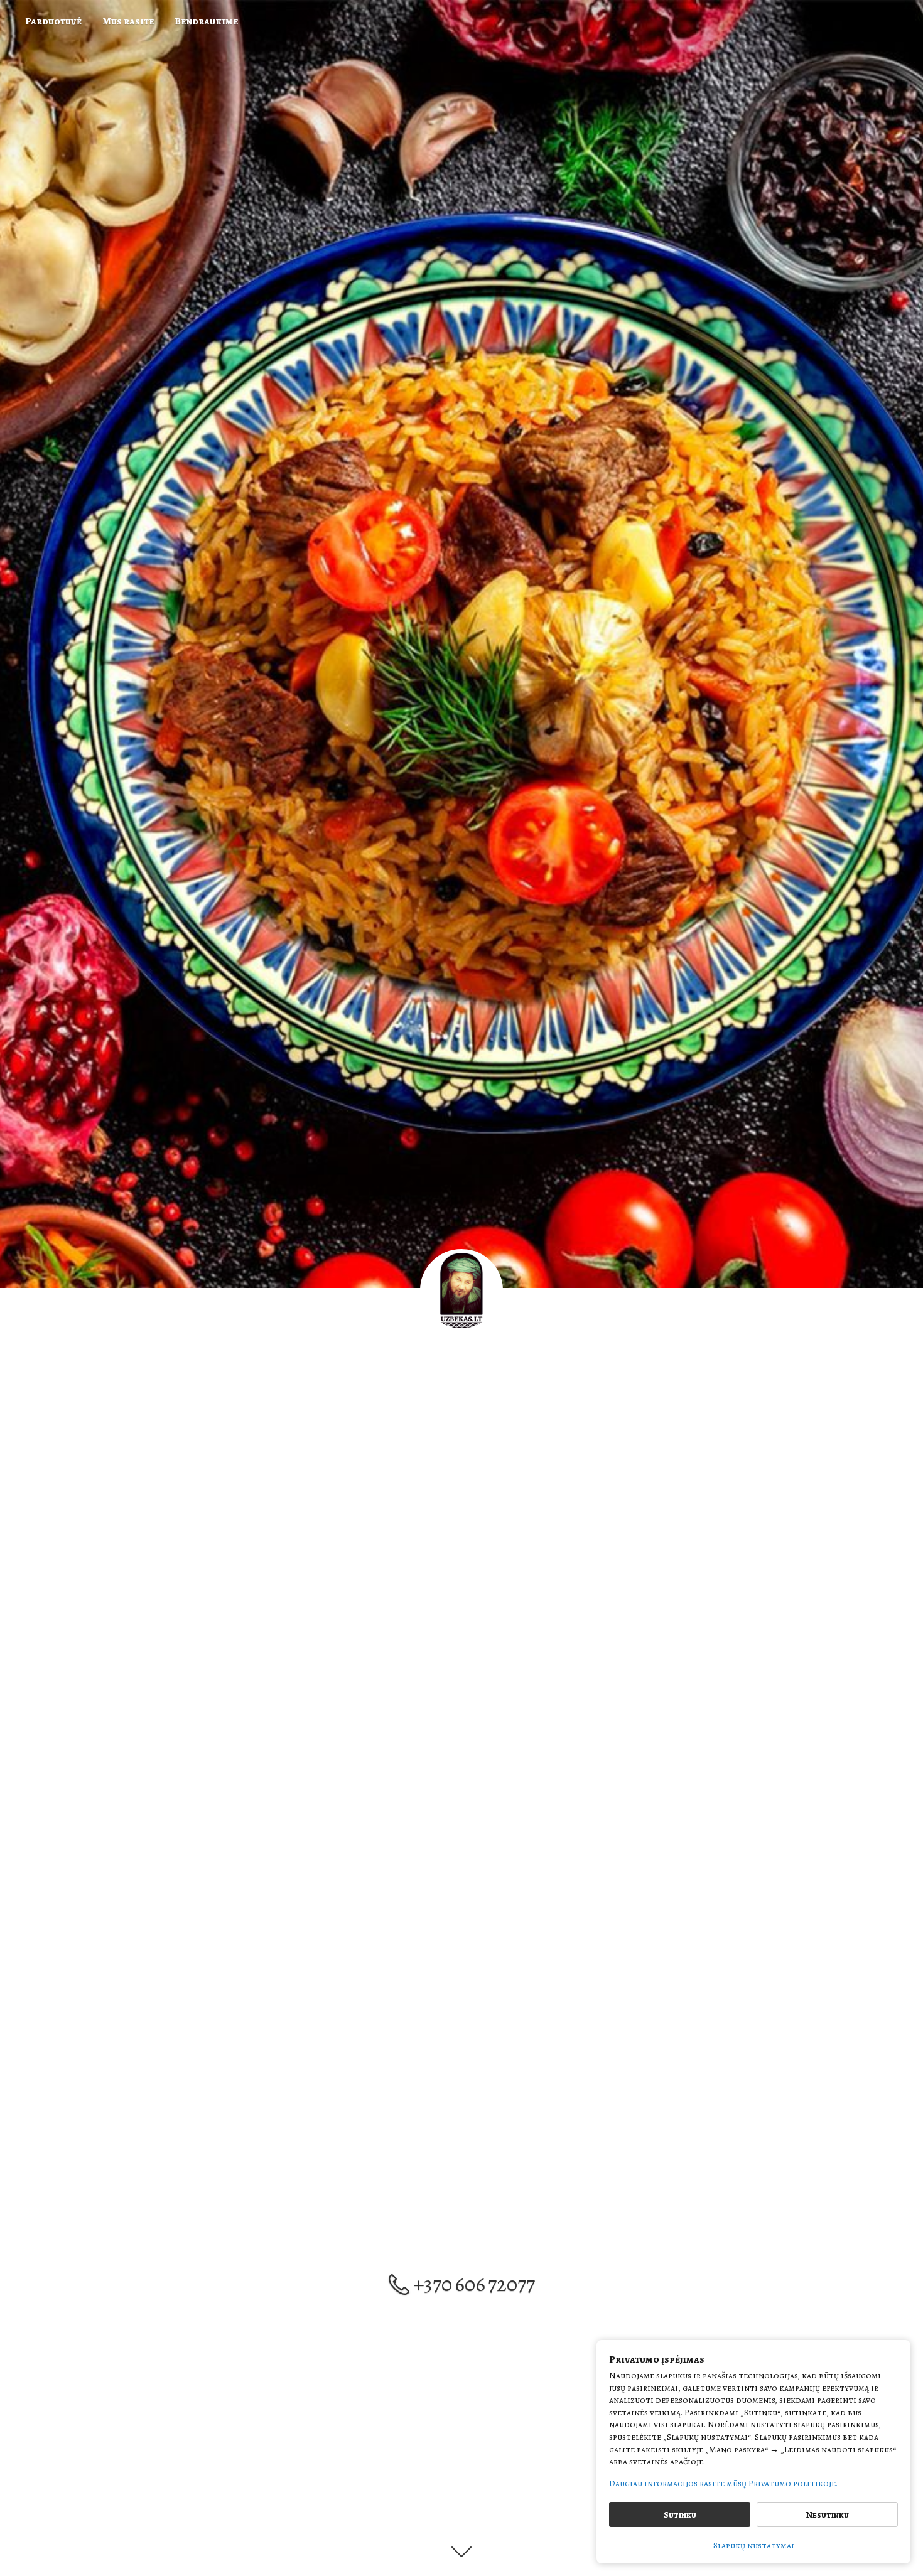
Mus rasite (128, 21)
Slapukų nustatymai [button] (754, 2546)
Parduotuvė (53, 21)
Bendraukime (206, 21)
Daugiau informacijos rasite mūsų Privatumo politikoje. (723, 2483)
